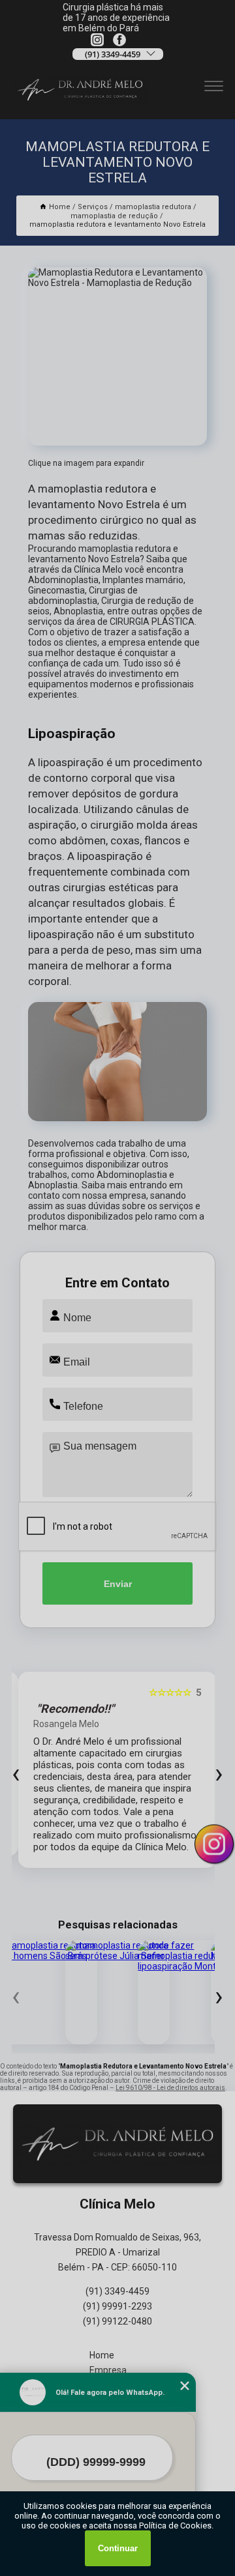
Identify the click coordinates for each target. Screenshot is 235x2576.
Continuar (118, 2548)
